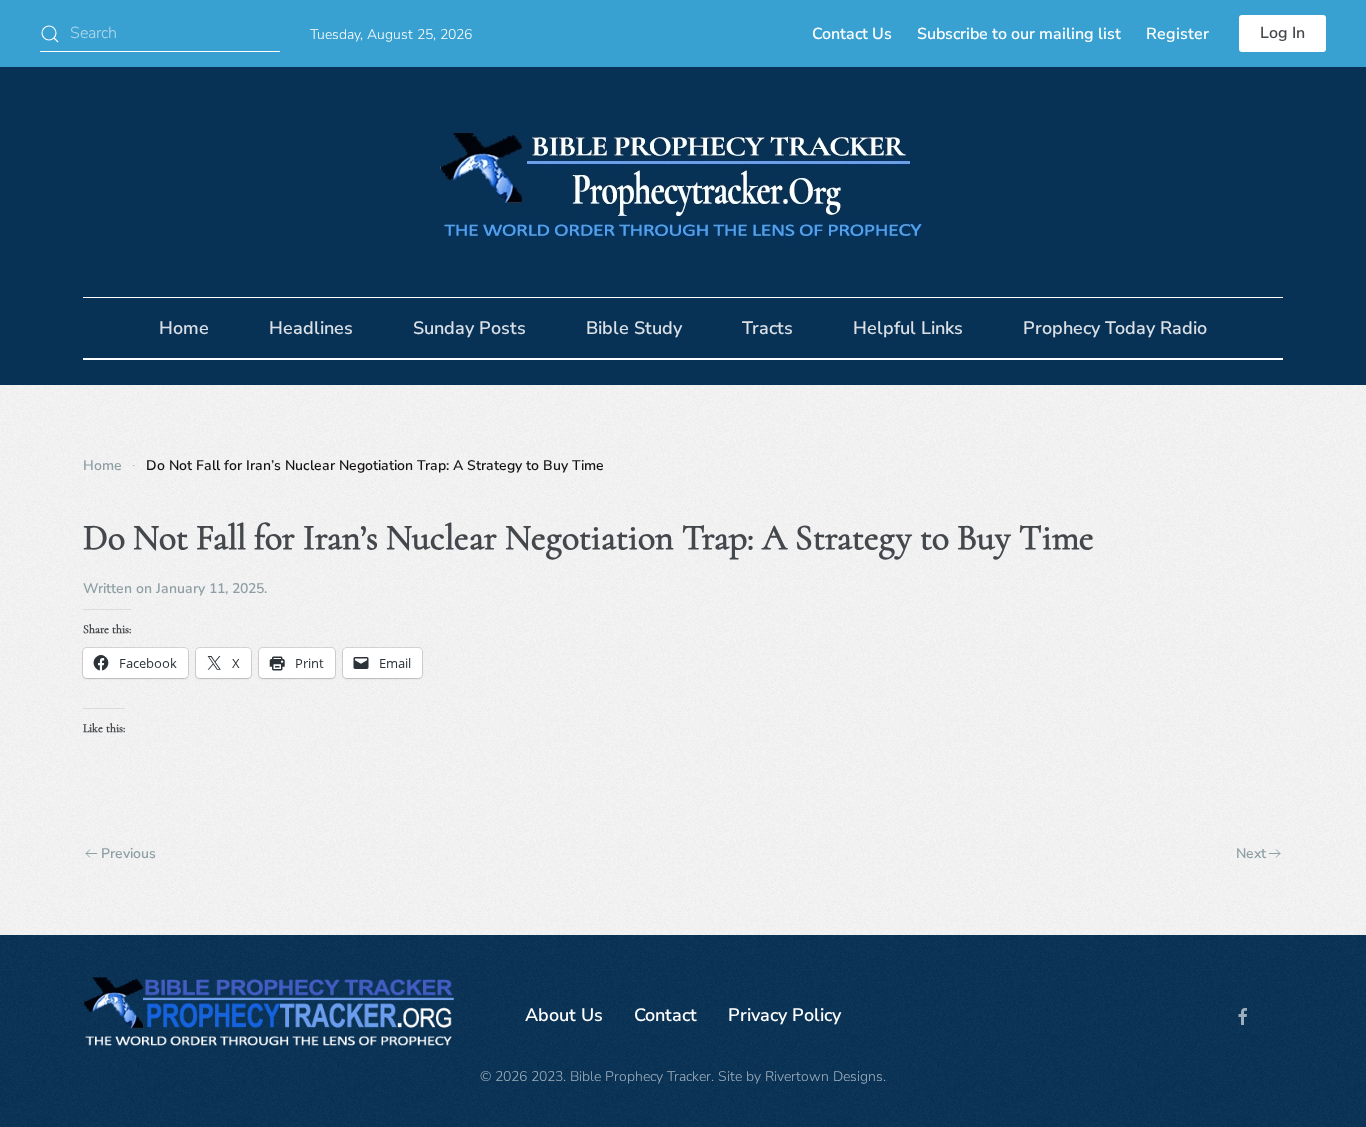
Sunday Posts (469, 328)
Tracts (767, 328)
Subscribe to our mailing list (1019, 34)
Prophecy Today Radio (1115, 328)
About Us (564, 1015)
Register (1177, 34)
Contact (665, 1015)
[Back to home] (683, 182)
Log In (1282, 33)
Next (1251, 853)
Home (184, 328)
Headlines (311, 328)
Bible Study (634, 328)
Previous (128, 853)
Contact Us (852, 34)
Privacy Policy (784, 1015)
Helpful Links (908, 328)
